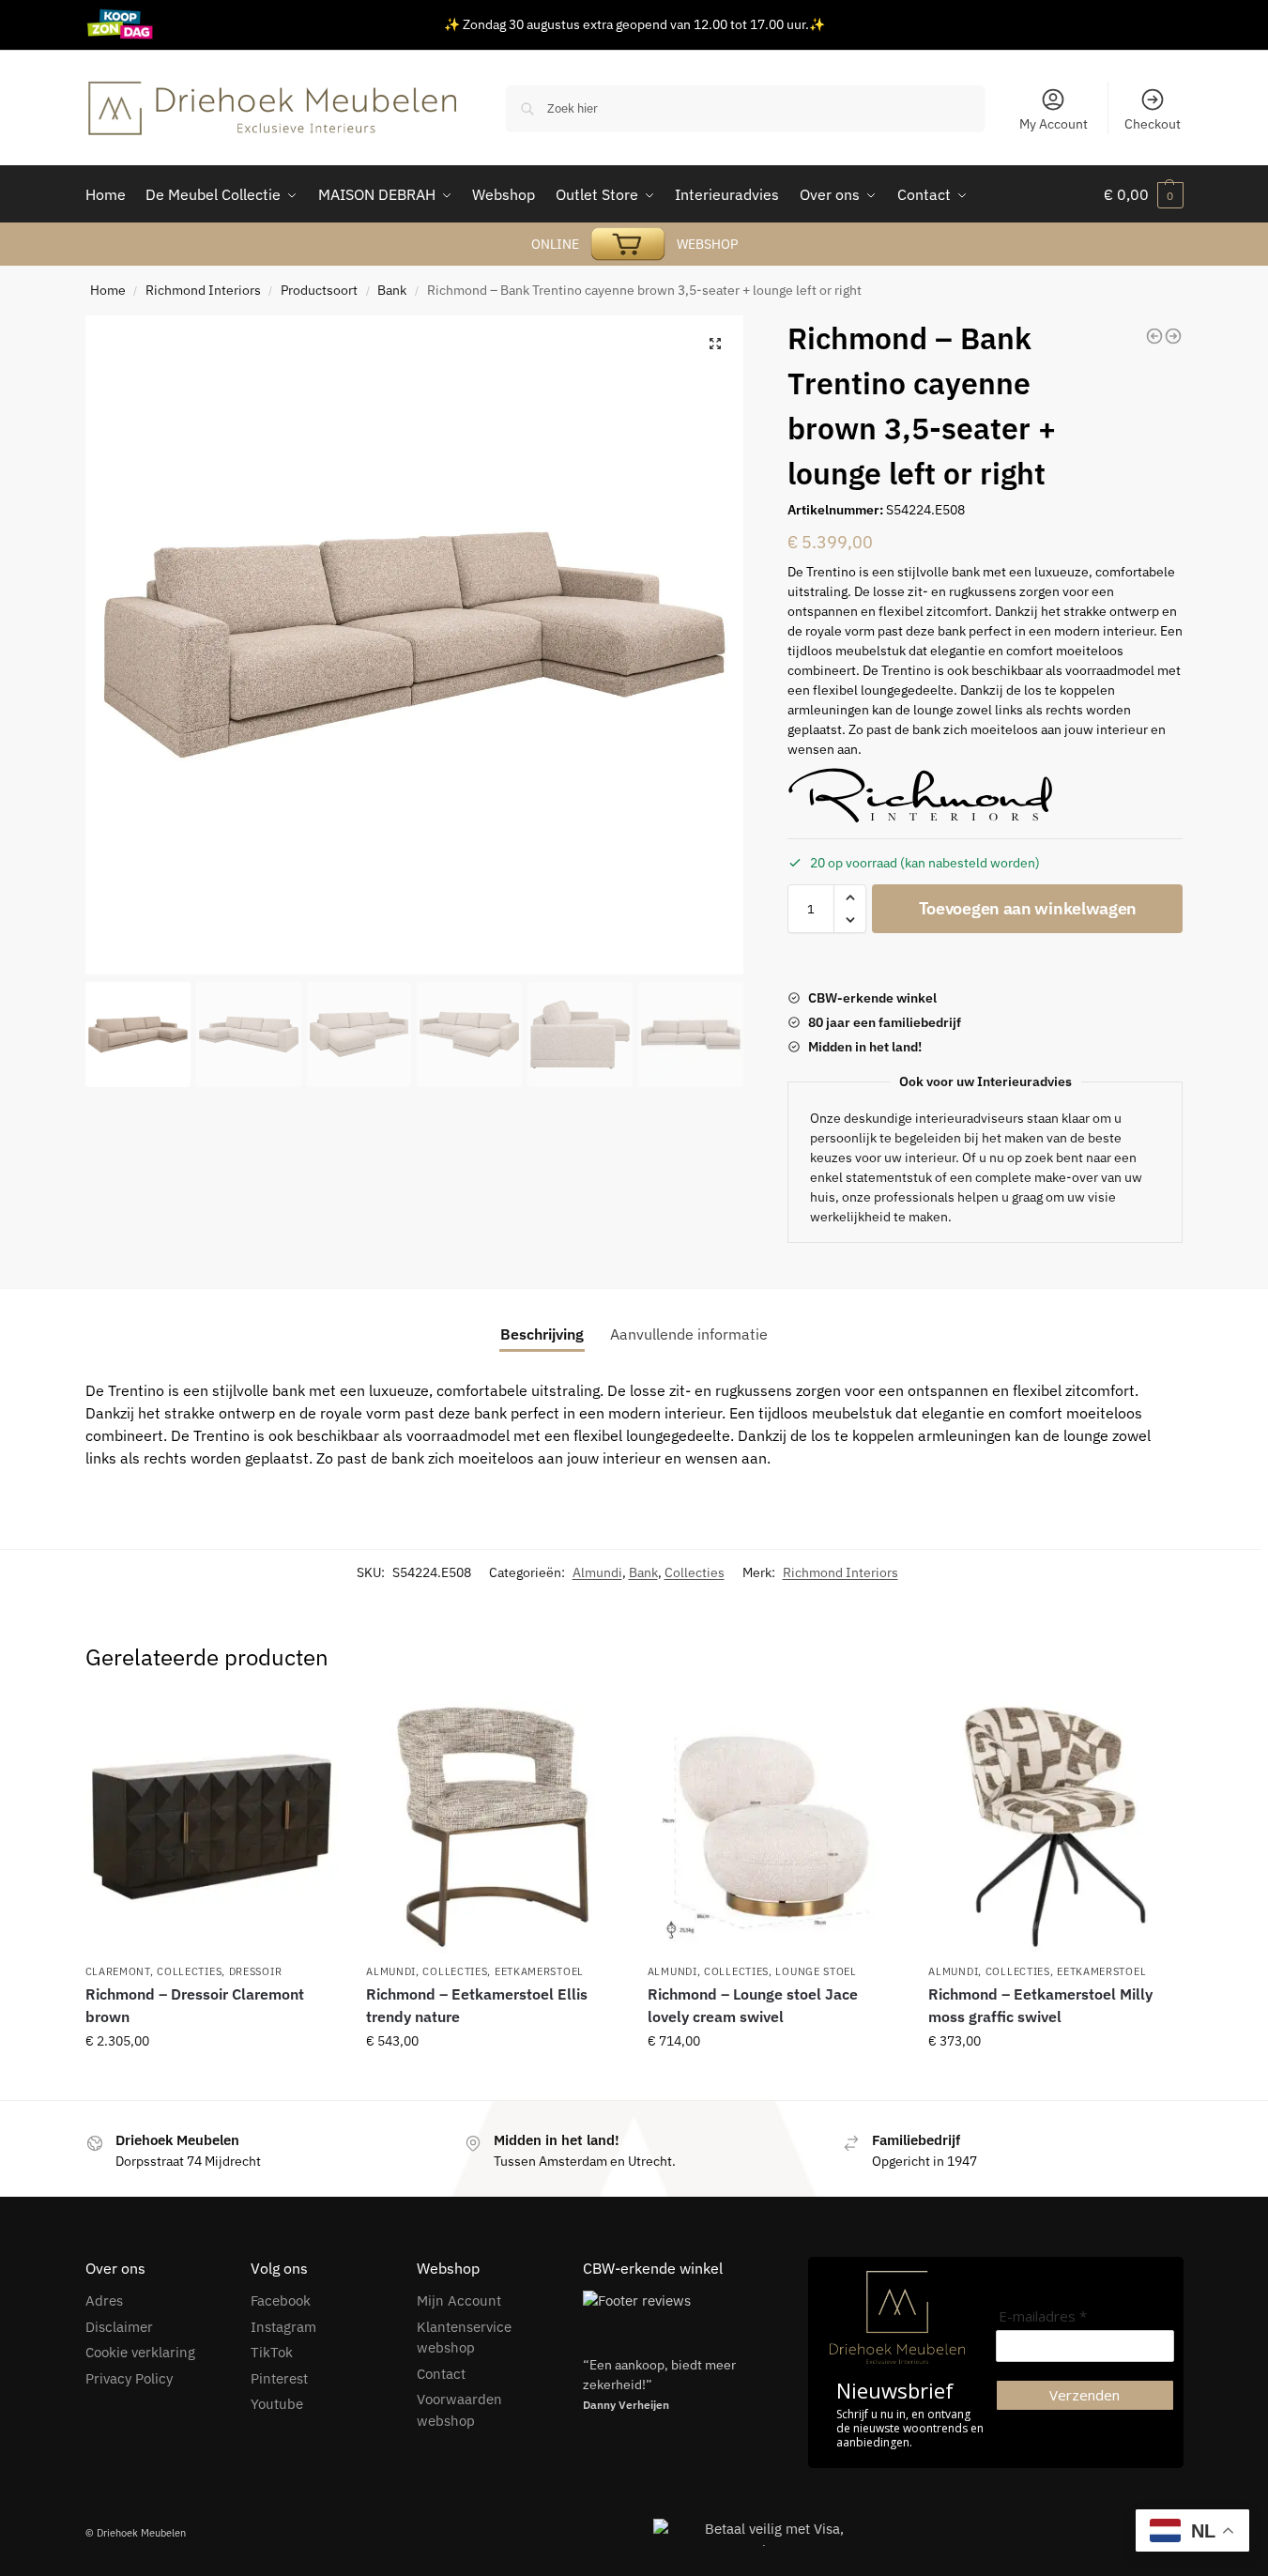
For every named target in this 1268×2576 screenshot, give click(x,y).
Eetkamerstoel (539, 1971)
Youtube (277, 2404)
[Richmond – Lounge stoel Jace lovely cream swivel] (774, 1827)
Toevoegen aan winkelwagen (1028, 908)
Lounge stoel (816, 1971)
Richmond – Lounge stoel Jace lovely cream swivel (753, 2005)
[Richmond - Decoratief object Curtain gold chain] (1173, 336)
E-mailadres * (1043, 2316)
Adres (104, 2300)
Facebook (281, 2300)
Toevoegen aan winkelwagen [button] (211, 2081)
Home (108, 290)
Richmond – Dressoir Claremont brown (195, 2005)
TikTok (272, 2352)
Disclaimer (119, 2327)
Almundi (597, 1572)
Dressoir (256, 1971)
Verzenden (1085, 2395)
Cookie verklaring (140, 2352)
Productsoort (319, 290)
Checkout (1153, 124)
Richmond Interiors (203, 290)
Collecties (695, 1572)
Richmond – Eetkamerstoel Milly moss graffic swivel (1040, 2005)
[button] (715, 344)
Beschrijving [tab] (542, 1334)
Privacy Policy (129, 2378)
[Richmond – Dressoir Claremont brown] (212, 1827)
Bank (392, 290)
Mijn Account (459, 2300)
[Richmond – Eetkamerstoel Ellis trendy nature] (493, 1827)
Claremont (118, 1971)
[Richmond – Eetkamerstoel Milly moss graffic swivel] (1055, 1827)
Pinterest (279, 2378)
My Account (1054, 124)
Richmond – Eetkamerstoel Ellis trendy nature (477, 2005)
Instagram (283, 2327)
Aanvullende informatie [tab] (689, 1334)
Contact (441, 2374)
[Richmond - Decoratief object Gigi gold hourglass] (1154, 336)
